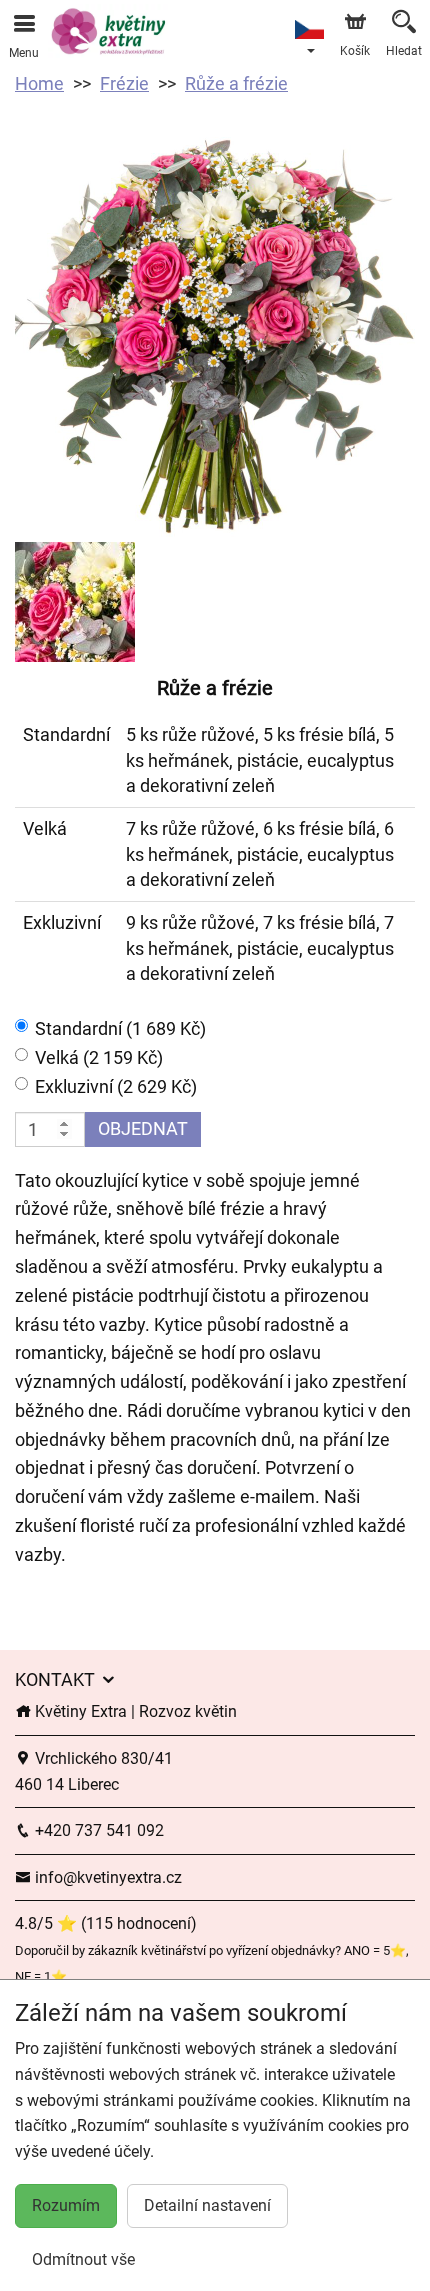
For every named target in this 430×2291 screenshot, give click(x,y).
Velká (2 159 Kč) (99, 1057)
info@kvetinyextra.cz (106, 1877)
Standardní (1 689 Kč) (120, 1028)
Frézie (124, 83)
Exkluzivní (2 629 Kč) (116, 1086)
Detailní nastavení (207, 2205)
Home (39, 83)
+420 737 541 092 (97, 1830)
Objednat (143, 1128)
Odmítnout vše (83, 2259)
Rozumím (66, 2205)
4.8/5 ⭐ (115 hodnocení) (106, 1923)
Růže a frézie (236, 83)
